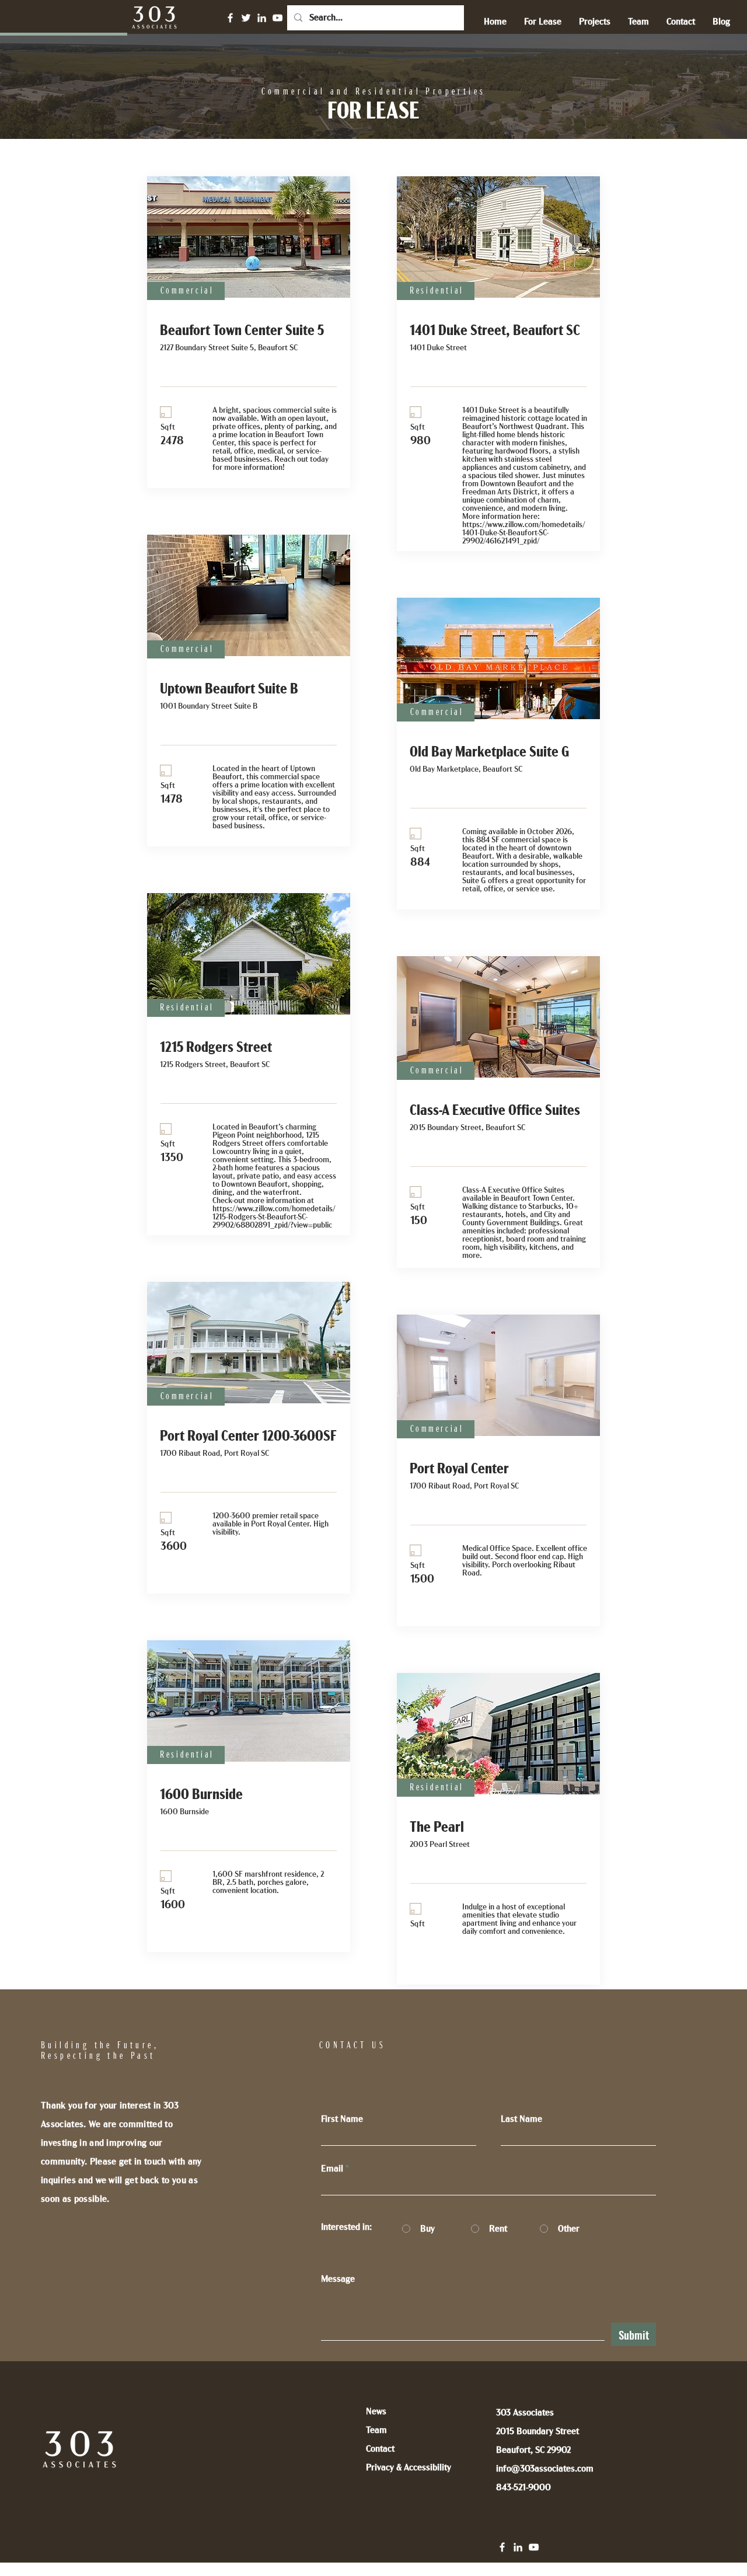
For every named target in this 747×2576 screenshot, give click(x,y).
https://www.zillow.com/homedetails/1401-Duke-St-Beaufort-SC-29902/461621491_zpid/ (524, 533)
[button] (543, 22)
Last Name (521, 2119)
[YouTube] (277, 18)
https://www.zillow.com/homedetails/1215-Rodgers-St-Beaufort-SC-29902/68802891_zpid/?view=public (274, 1217)
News (376, 2411)
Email (332, 2169)
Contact (380, 2449)
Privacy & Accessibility (409, 2467)
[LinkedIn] (262, 18)
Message (338, 2279)
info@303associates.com (545, 2469)
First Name (342, 2119)
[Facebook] (230, 18)
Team (376, 2430)
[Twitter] (246, 18)
